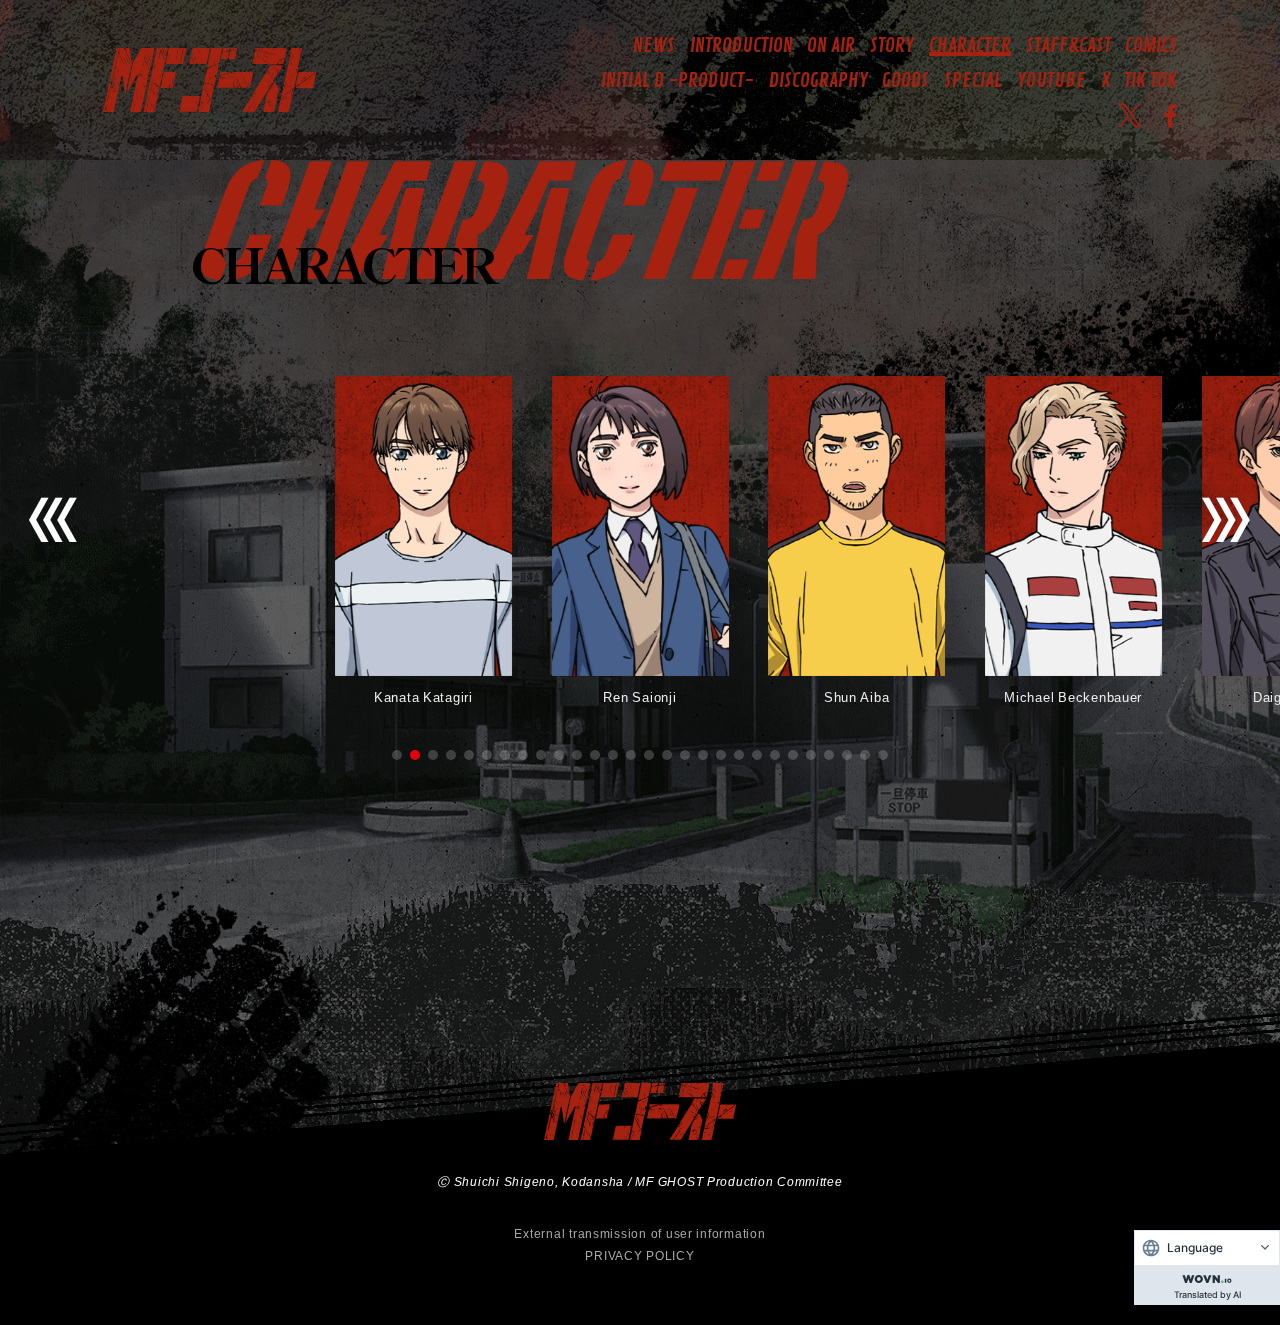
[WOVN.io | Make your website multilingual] (1207, 1275)
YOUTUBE (1051, 81)
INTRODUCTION (741, 46)
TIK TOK (1150, 81)
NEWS (654, 46)
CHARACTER (970, 46)
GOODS (905, 81)
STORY (892, 46)
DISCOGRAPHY (818, 81)
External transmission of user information (639, 1233)
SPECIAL (973, 81)
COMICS (1151, 46)
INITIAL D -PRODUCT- (677, 81)
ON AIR (831, 46)
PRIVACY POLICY (639, 1255)
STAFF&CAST (1068, 46)
